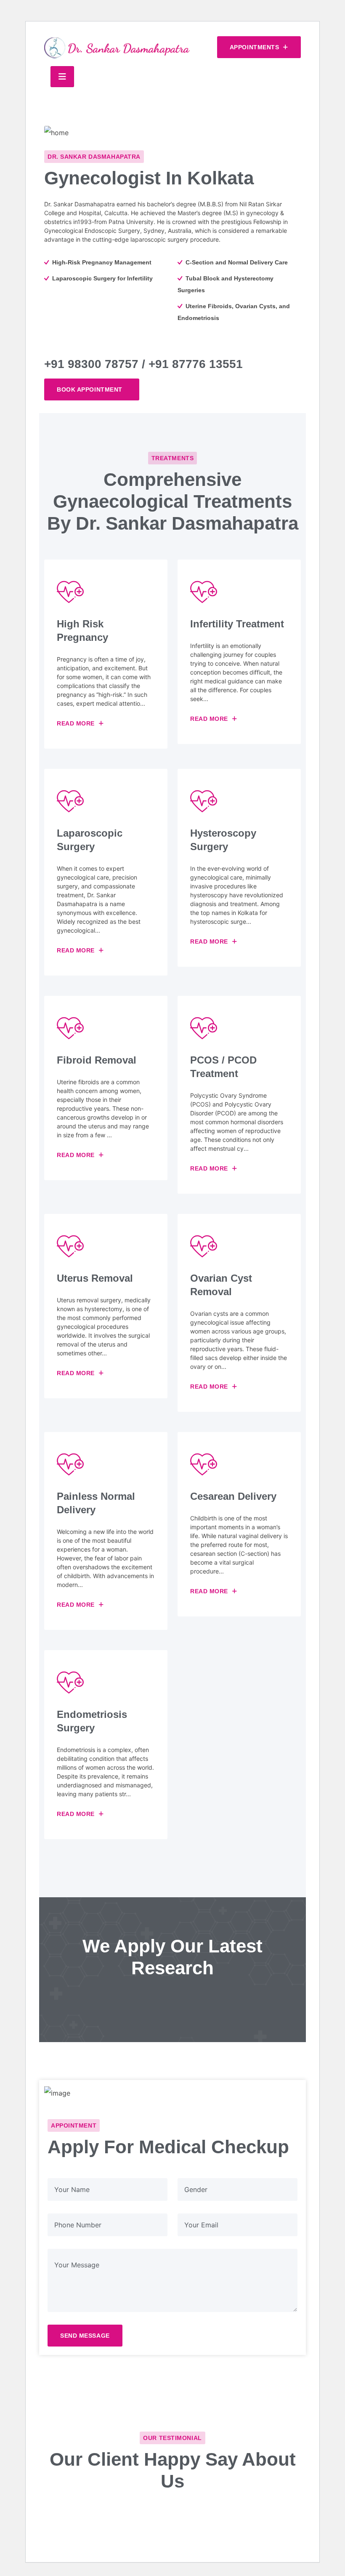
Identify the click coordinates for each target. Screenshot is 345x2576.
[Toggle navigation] (62, 77)
